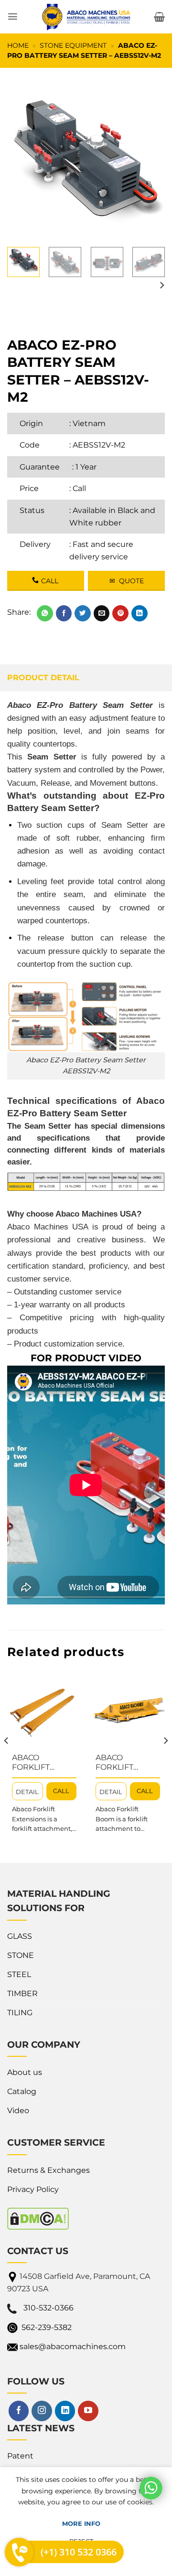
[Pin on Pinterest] (120, 613)
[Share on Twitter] (83, 613)
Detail (27, 1792)
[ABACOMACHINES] (86, 17)
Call (79, 488)
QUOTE (127, 581)
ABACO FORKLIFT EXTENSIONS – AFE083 (40, 1763)
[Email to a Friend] (102, 613)
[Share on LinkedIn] (140, 613)
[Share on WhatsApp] (45, 613)
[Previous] (22, 161)
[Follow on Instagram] (42, 2411)
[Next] (150, 161)
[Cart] (159, 17)
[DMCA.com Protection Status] (38, 2218)
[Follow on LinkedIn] (65, 2411)
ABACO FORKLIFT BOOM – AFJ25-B (128, 1763)
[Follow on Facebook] (19, 2411)
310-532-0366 (48, 2308)
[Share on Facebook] (64, 613)
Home (18, 45)
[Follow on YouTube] (88, 2411)
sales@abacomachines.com (73, 2346)
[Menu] (13, 16)
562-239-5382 (47, 2327)
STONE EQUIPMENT (73, 45)
